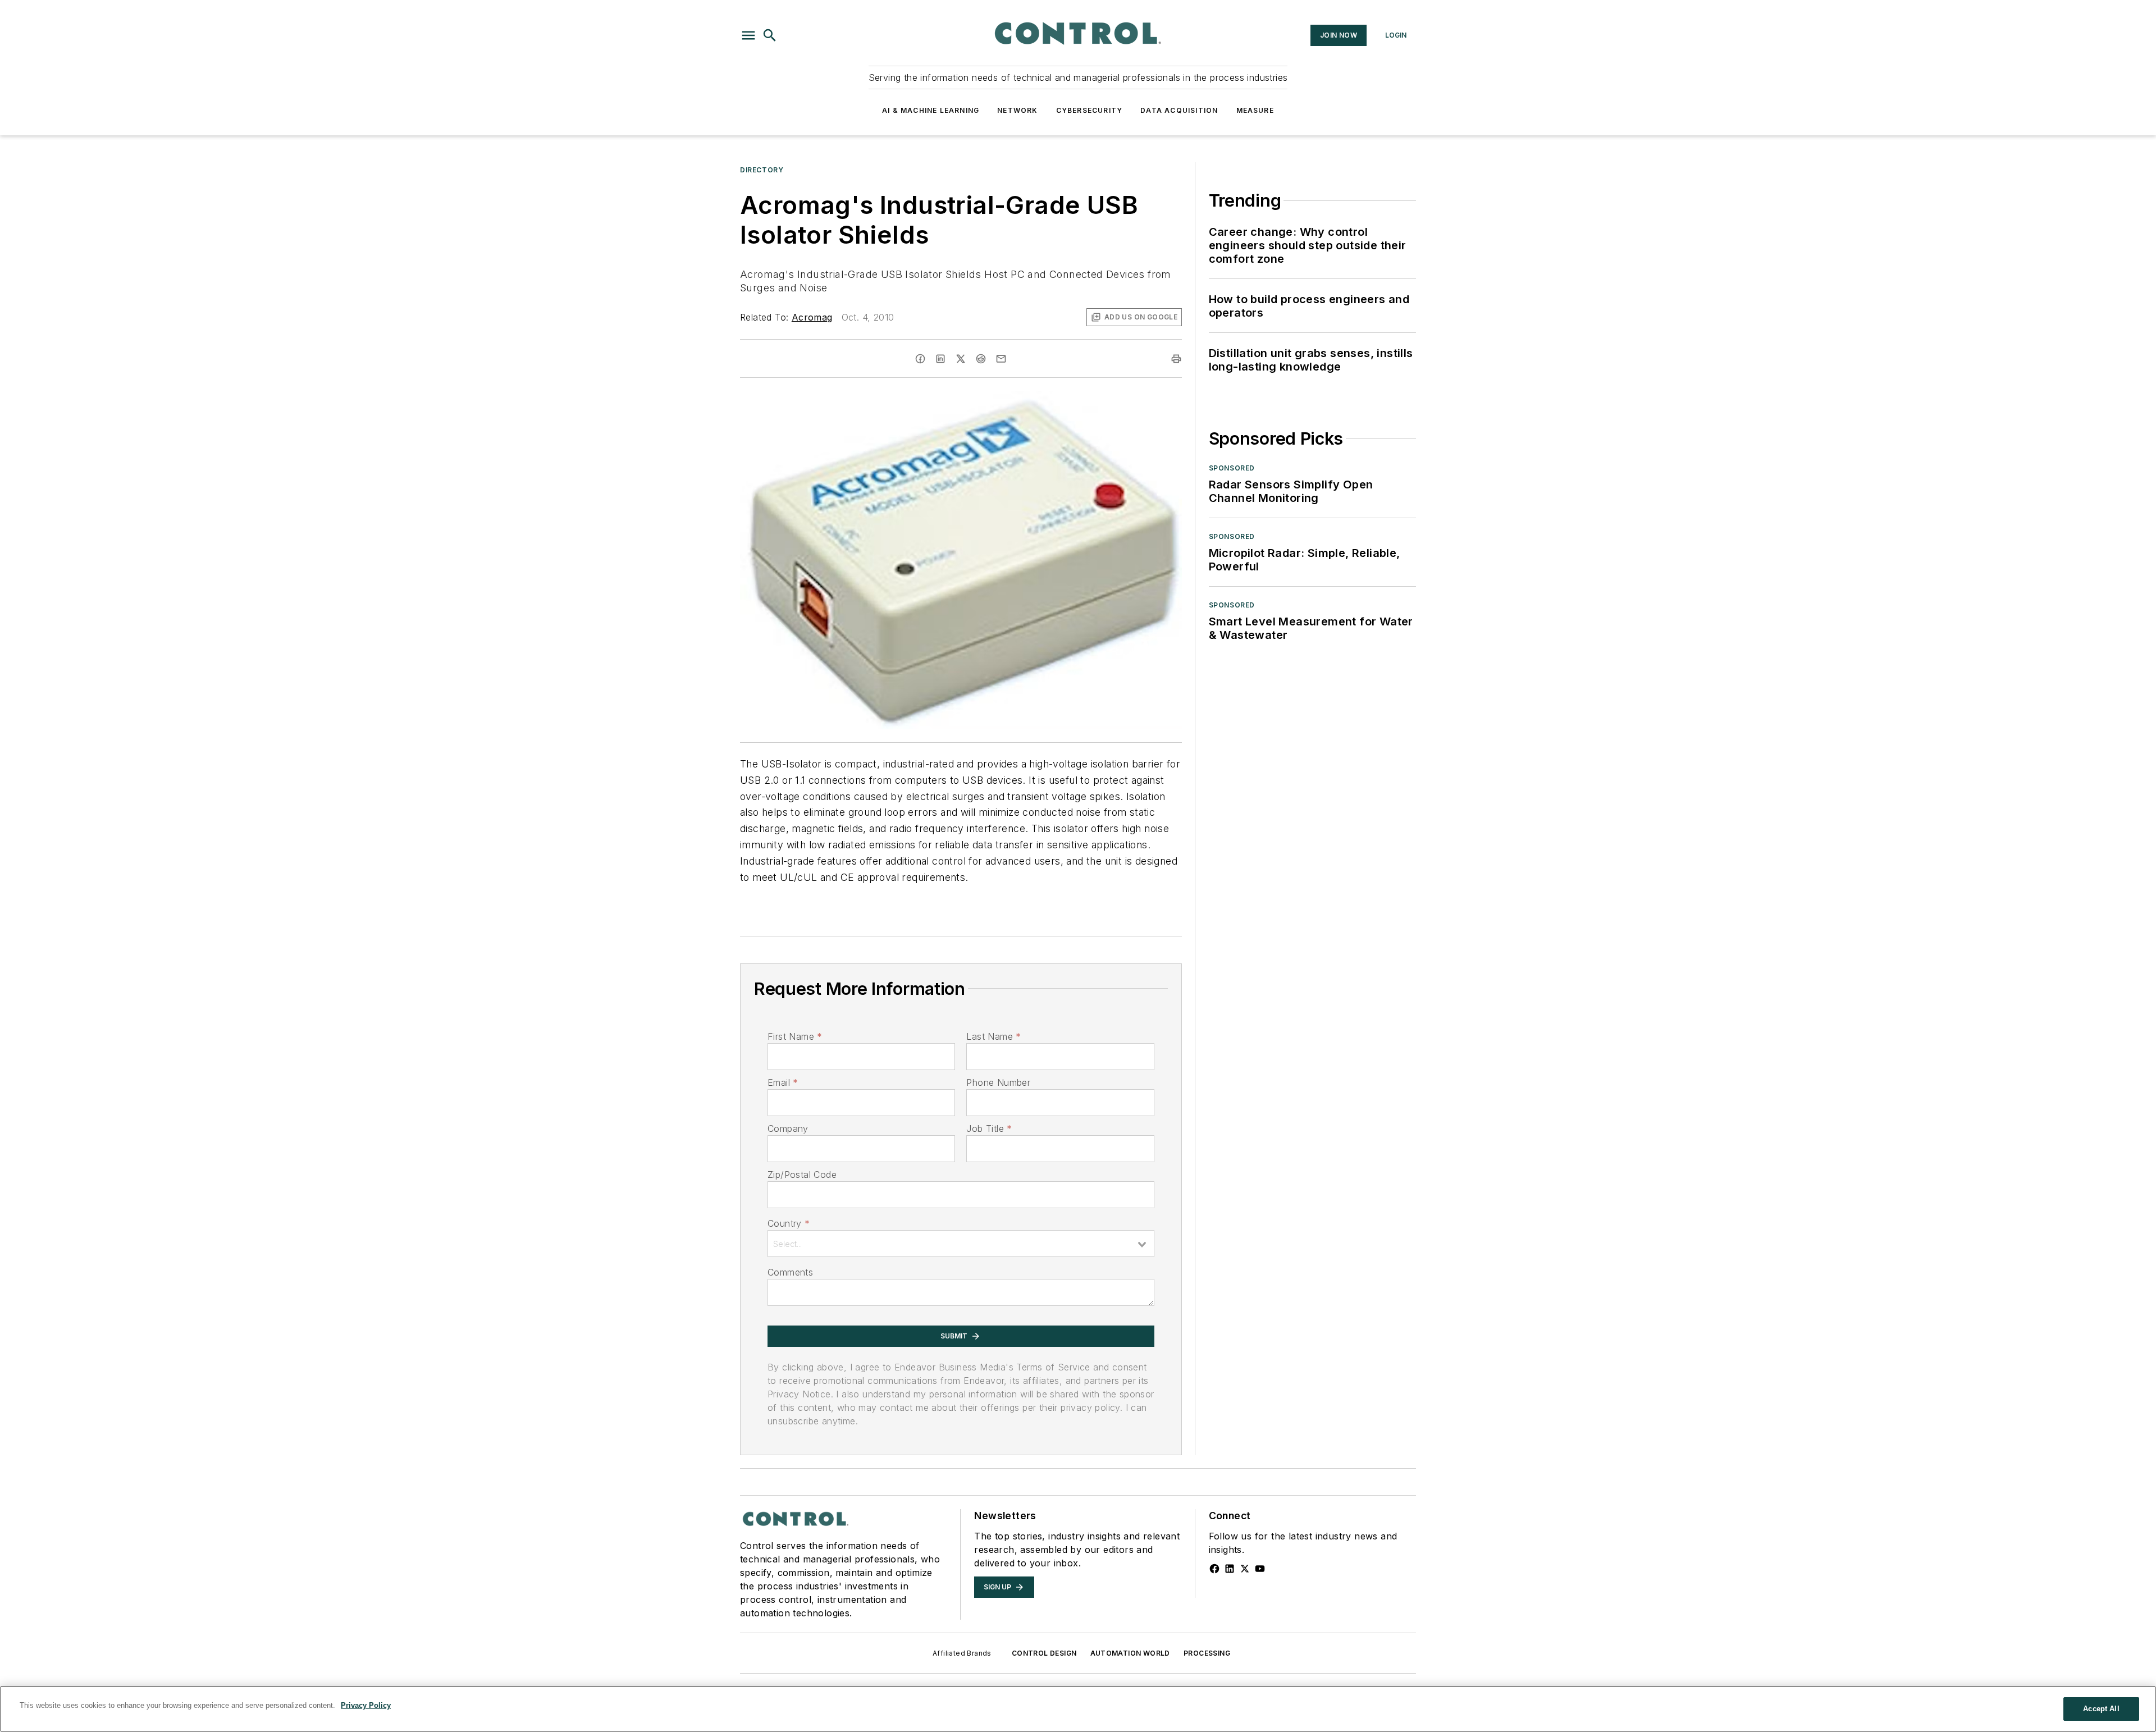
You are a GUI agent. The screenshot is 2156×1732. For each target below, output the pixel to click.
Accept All (2101, 1709)
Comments (790, 1272)
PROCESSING (1207, 1653)
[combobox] (961, 1244)
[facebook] (920, 359)
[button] (748, 35)
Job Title (989, 1128)
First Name (795, 1036)
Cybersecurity (1090, 110)
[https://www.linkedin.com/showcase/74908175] (1230, 1569)
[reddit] (981, 359)
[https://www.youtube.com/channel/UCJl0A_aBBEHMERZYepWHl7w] (1260, 1569)
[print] (1176, 359)
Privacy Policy (366, 1705)
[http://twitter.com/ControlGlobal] (1245, 1569)
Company (788, 1128)
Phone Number (998, 1082)
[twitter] (961, 359)
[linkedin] (940, 359)
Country (789, 1223)
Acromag (812, 317)
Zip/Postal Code (802, 1175)
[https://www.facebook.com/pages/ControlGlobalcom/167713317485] (1214, 1569)
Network (1017, 110)
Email (783, 1082)
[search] (770, 35)
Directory (762, 170)
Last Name (994, 1036)
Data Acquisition (1179, 110)
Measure (1255, 110)
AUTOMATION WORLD (1130, 1653)
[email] (1001, 359)
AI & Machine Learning (931, 110)
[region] (1078, 1709)
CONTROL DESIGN (1044, 1653)
